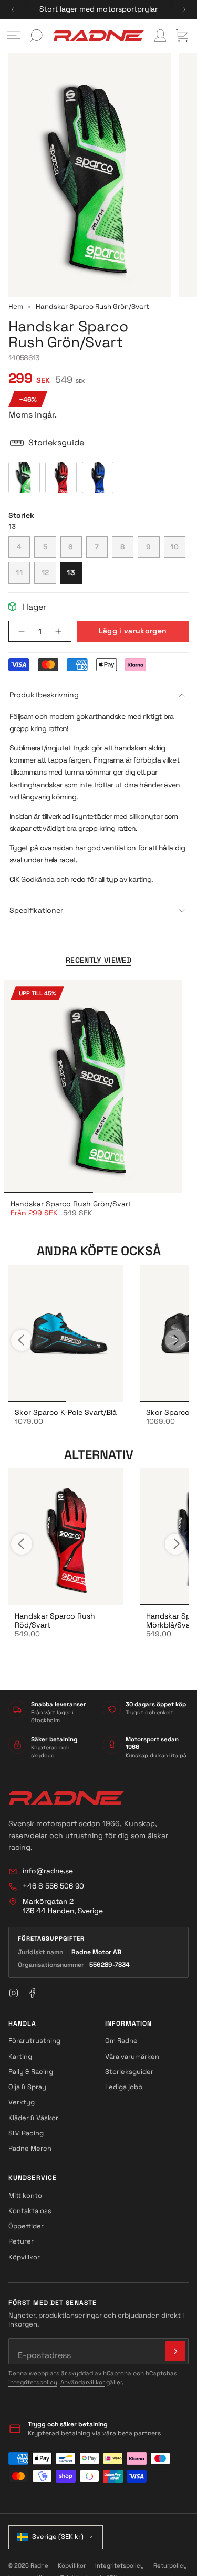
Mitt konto (25, 2196)
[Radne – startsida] (66, 1798)
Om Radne (121, 2041)
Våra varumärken (132, 2056)
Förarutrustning (34, 2041)
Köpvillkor (24, 2257)
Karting (20, 2056)
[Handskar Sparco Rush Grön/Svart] (93, 1087)
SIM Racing (26, 2133)
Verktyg (22, 2102)
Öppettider (26, 2226)
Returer (21, 2241)
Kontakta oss (30, 2211)
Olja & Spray (27, 2087)
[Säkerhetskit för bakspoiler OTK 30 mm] (66, 1333)
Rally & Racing (31, 2072)
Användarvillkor (82, 2382)
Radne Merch (30, 2148)
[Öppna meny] (14, 36)
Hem (16, 306)
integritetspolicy (33, 2382)
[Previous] (13, 9)
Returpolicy (170, 2565)
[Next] (184, 9)
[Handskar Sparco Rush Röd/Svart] (66, 1537)
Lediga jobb (124, 2087)
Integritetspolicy (120, 2565)
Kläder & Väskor (33, 2118)
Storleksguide (56, 442)
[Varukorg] (182, 36)
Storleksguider (129, 2072)
